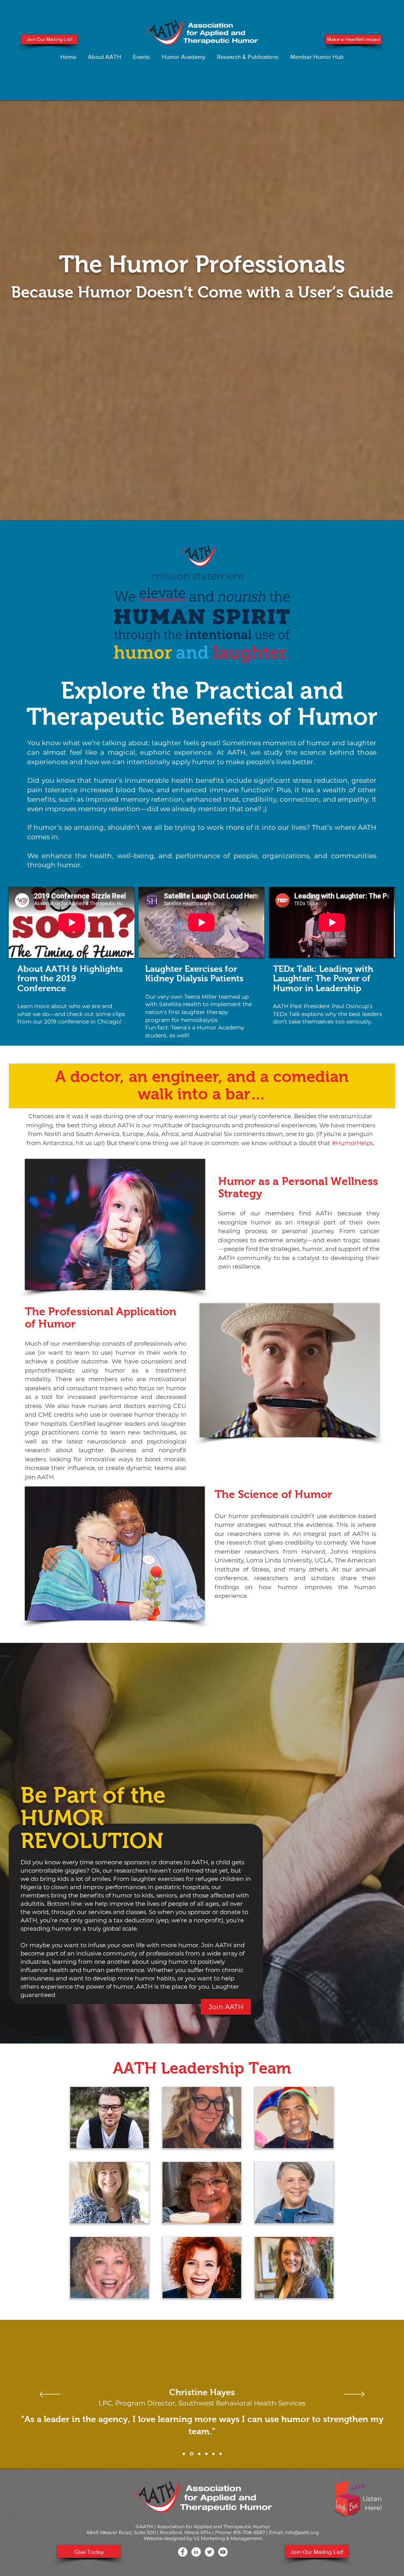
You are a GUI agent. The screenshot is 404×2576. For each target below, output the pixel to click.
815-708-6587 (249, 2532)
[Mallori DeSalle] (221, 2454)
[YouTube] (223, 2552)
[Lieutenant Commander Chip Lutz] (184, 2454)
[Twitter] (209, 2552)
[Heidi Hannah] (213, 2454)
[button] (105, 57)
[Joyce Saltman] (198, 2454)
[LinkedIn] (196, 2552)
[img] (109, 2118)
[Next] (354, 2395)
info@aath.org (302, 2532)
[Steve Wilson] (206, 2454)
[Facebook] (183, 2552)
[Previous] (50, 2395)
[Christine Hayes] (191, 2454)
